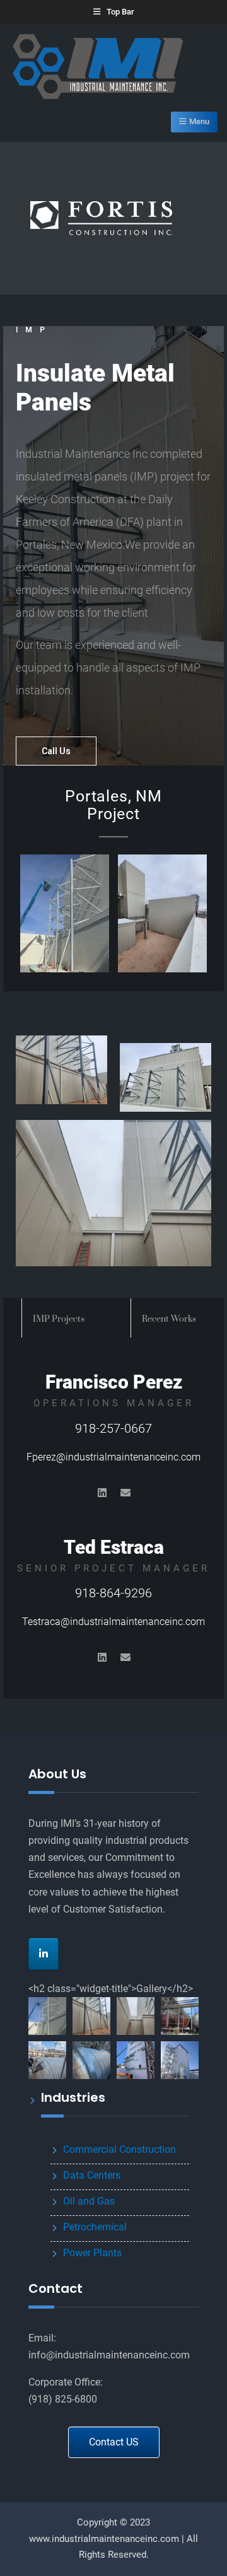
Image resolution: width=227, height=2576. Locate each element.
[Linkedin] (102, 1493)
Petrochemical (95, 2227)
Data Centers (92, 2175)
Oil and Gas (89, 2201)
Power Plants (92, 2253)
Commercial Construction (119, 2149)
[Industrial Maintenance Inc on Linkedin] (44, 1954)
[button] (47, 2016)
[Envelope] (125, 1493)
